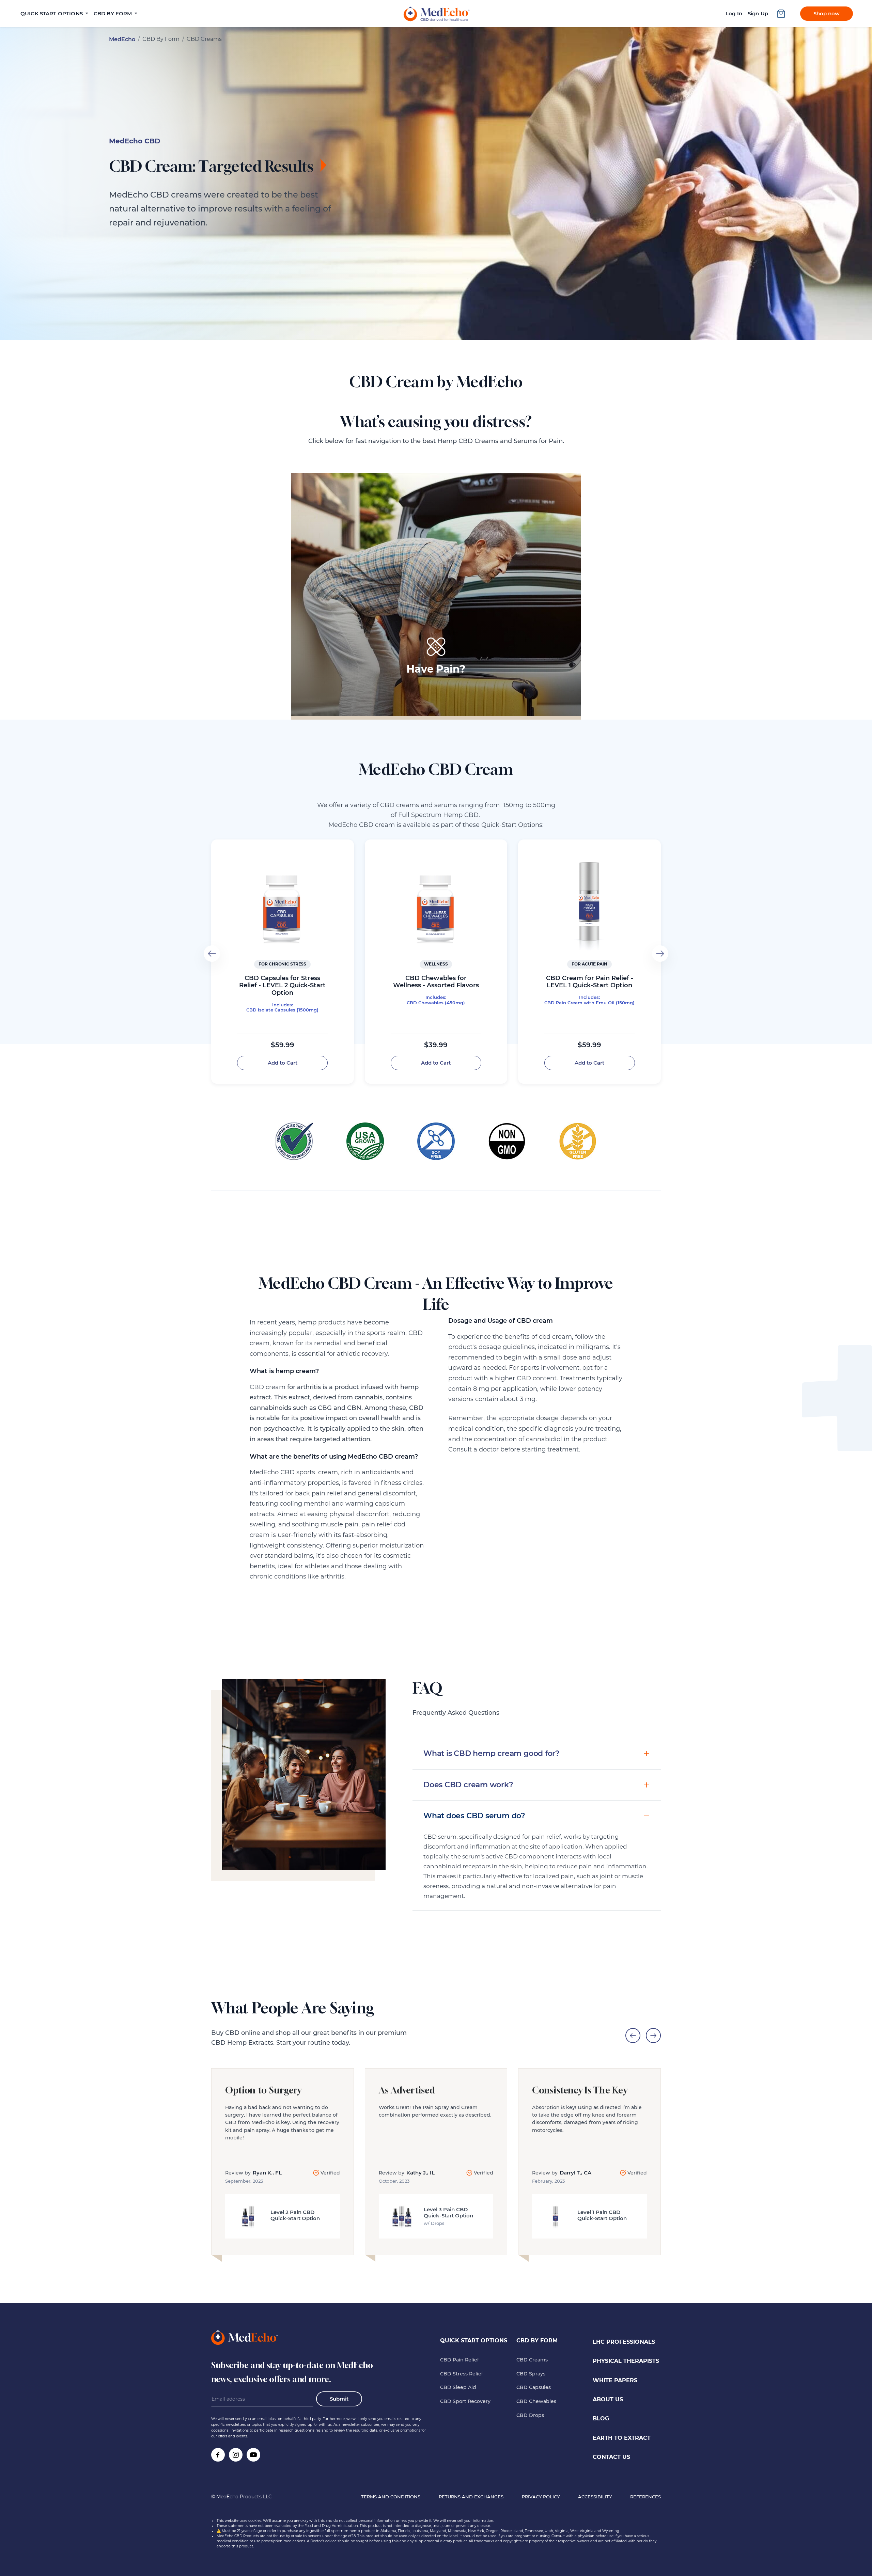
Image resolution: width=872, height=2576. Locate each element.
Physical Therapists (626, 2361)
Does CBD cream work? (468, 1785)
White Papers (615, 2380)
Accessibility (595, 2497)
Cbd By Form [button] (114, 13)
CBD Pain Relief (460, 2360)
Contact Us (611, 2457)
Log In (734, 13)
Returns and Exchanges (471, 2497)
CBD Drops (530, 2415)
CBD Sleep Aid (458, 2387)
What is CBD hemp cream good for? (492, 1753)
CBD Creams (532, 2360)
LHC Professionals (624, 2342)
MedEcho (122, 39)
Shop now (827, 13)
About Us (608, 2399)
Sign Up (758, 13)
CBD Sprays (531, 2374)
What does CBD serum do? (474, 1816)
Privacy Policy (541, 2497)
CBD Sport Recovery (465, 2401)
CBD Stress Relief (462, 2374)
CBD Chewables (536, 2401)
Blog (601, 2418)
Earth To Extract (622, 2438)
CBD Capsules (534, 2387)
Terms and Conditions (391, 2497)
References (645, 2497)
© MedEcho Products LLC (242, 2497)
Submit (339, 2399)
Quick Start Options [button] (52, 13)
